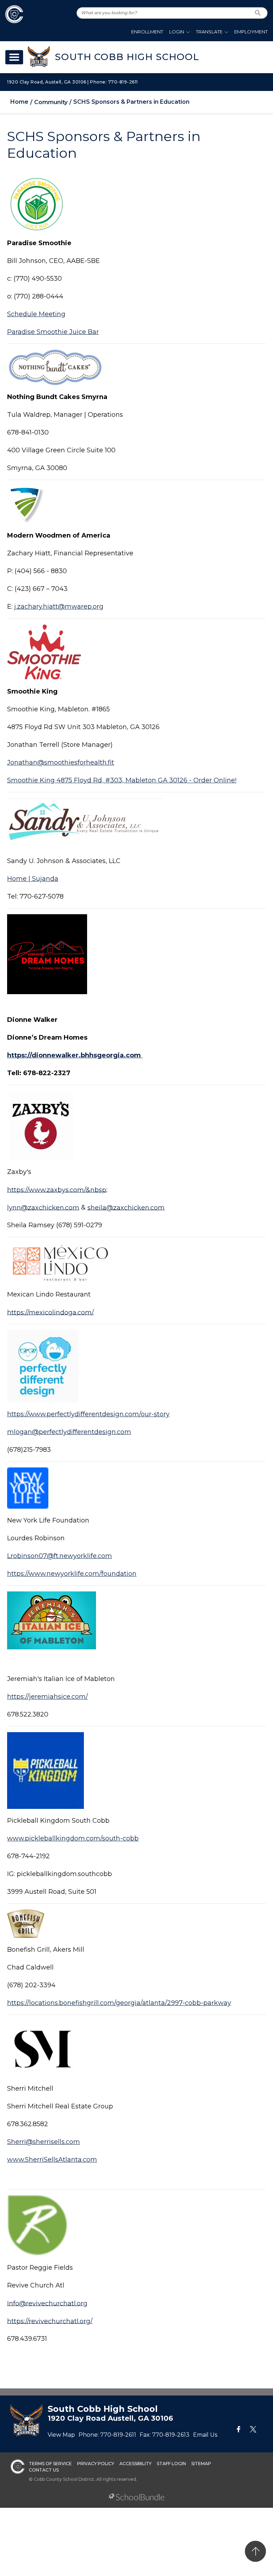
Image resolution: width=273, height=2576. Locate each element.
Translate (209, 32)
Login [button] (177, 32)
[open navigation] (14, 57)
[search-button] (258, 13)
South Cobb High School (127, 57)
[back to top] (255, 2551)
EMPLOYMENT (251, 32)
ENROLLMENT (147, 32)
